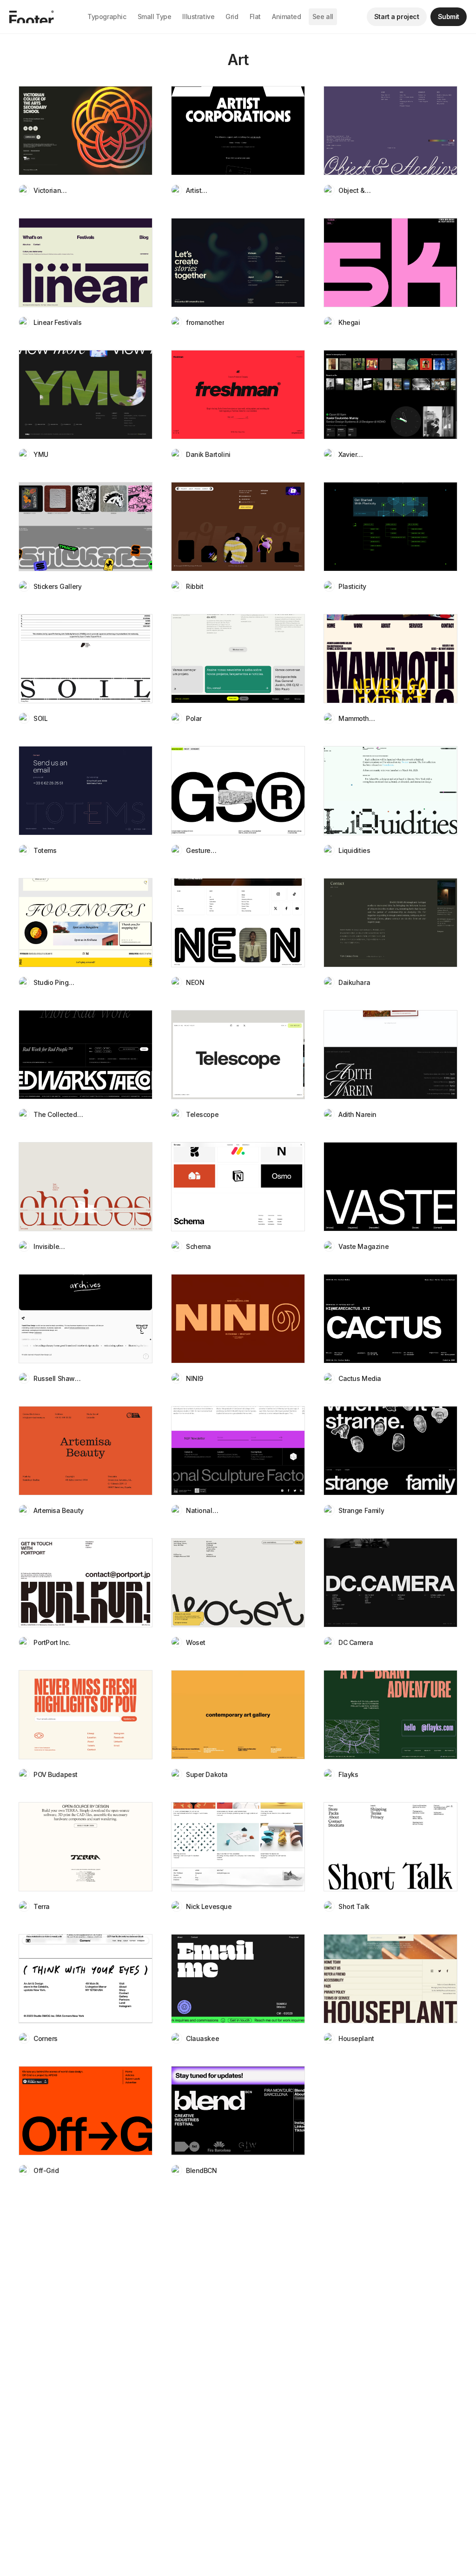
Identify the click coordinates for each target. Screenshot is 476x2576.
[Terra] (86, 1847)
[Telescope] (238, 1055)
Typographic (107, 17)
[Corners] (86, 1979)
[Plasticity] (390, 527)
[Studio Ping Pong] (86, 923)
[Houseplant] (390, 1979)
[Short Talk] (390, 1847)
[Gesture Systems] (238, 791)
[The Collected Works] (86, 1055)
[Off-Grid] (86, 2111)
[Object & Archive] (390, 131)
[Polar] (238, 659)
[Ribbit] (238, 527)
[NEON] (238, 923)
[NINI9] (238, 1319)
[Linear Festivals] (86, 263)
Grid (232, 17)
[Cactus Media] (390, 1319)
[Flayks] (390, 1715)
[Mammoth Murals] (390, 659)
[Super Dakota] (238, 1715)
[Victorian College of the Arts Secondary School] (86, 131)
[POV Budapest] (86, 1715)
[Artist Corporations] (238, 131)
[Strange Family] (390, 1451)
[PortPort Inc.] (86, 1583)
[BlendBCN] (238, 2111)
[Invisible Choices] (86, 1187)
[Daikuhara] (390, 923)
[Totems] (86, 791)
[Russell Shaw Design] (86, 1319)
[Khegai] (390, 263)
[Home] (32, 17)
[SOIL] (86, 659)
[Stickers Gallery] (86, 527)
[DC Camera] (390, 1583)
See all (323, 17)
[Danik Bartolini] (238, 395)
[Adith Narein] (390, 1055)
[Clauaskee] (238, 1979)
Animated (287, 17)
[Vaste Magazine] (390, 1187)
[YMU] (86, 395)
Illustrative (198, 17)
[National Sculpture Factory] (238, 1451)
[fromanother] (238, 263)
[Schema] (238, 1187)
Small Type (155, 17)
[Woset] (238, 1583)
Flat (255, 17)
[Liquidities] (390, 791)
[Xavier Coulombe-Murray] (390, 395)
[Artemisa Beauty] (86, 1451)
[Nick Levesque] (238, 1847)
